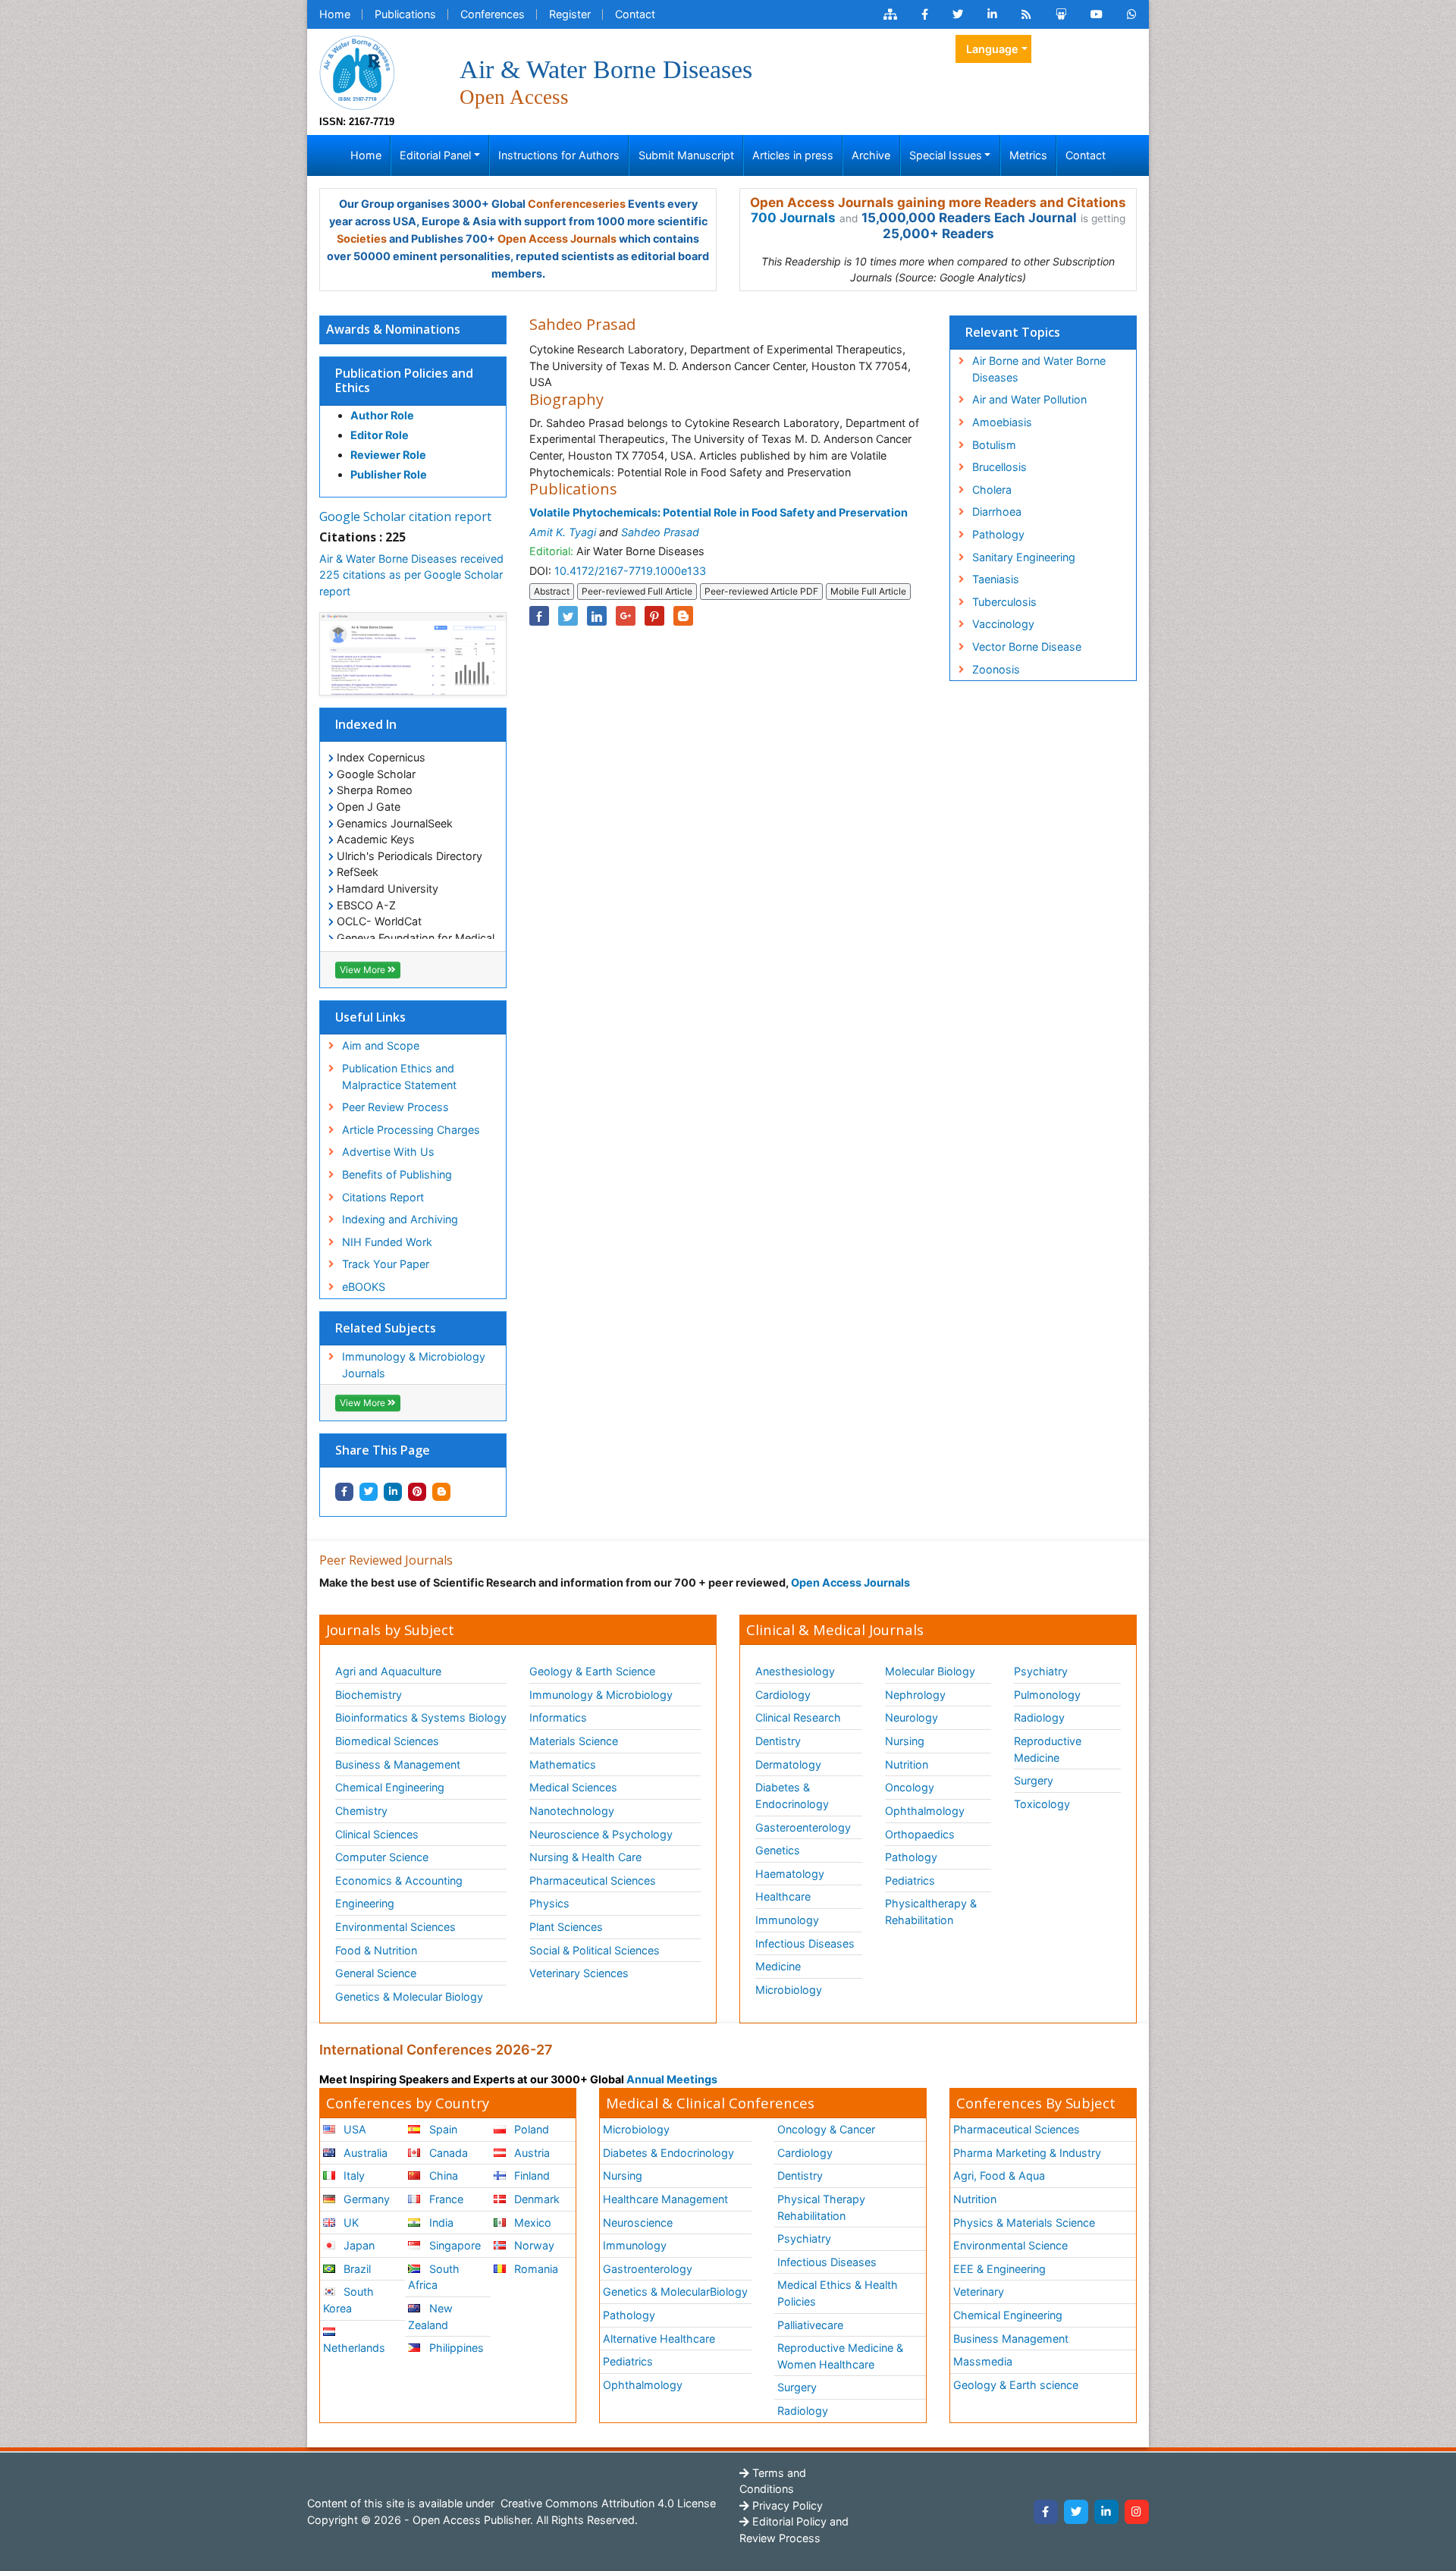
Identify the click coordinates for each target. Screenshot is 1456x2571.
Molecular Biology (930, 1671)
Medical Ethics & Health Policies (838, 2293)
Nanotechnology (572, 1811)
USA (353, 2129)
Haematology (790, 1874)
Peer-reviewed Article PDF (761, 591)
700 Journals (793, 218)
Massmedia (983, 2361)
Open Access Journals (557, 239)
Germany (365, 2199)
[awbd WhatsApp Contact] (1132, 14)
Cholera (992, 490)
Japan (358, 2245)
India (440, 2223)
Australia (364, 2153)
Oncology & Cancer (826, 2129)
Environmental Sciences (395, 1927)
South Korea (348, 2300)
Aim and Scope (381, 1045)
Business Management (1011, 2339)
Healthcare (783, 1896)
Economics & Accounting (399, 1880)
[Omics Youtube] (1097, 14)
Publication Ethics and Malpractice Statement (399, 1077)
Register (570, 14)
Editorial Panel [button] (435, 155)
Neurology (912, 1717)
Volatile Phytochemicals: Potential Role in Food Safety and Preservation (719, 512)
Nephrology (915, 1695)
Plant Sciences (566, 1927)
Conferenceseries (577, 204)
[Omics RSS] (1026, 14)
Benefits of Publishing (397, 1174)
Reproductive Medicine (1048, 1749)
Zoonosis (996, 669)
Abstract (552, 591)
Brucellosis (999, 467)
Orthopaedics (920, 1834)
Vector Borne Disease (1027, 647)
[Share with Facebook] (344, 1492)
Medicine (778, 1966)
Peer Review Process (395, 1107)
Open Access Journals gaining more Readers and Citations (938, 202)
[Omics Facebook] (925, 14)
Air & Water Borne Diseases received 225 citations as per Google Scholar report (411, 575)
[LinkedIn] (1106, 2512)
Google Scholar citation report (405, 516)
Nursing (905, 1741)
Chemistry (361, 1811)
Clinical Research (798, 1717)
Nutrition (907, 1764)
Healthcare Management (665, 2199)
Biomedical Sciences (387, 1741)
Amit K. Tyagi (563, 532)
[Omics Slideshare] (1061, 14)
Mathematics (563, 1764)
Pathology (998, 534)
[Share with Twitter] (369, 1492)
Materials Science (574, 1741)
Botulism (994, 445)
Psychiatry (1041, 1671)
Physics (549, 1903)
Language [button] (992, 49)
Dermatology (788, 1764)
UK (350, 2223)
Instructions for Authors (559, 155)
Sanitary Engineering (1024, 557)
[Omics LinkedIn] (992, 14)
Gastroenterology (648, 2269)
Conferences (493, 14)
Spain (442, 2129)
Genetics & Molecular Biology (409, 1997)
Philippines (455, 2348)
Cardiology (783, 1695)
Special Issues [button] (946, 155)
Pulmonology (1047, 1695)
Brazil (356, 2269)
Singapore (453, 2245)
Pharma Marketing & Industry (1027, 2153)
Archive (871, 155)
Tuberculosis (1004, 602)
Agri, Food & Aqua (999, 2175)
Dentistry (778, 1741)
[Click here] (890, 14)
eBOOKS (364, 1287)
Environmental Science (1010, 2245)
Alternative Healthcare (659, 2339)
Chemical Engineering (390, 1787)
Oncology (910, 1787)
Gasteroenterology (803, 1827)
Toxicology (1042, 1804)
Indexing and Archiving (400, 1219)
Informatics (558, 1717)
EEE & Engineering (999, 2269)
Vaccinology (1003, 624)
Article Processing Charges (411, 1130)
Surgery (1034, 1780)
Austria (530, 2153)
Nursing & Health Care (585, 1857)
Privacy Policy (786, 2505)
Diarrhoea (997, 512)
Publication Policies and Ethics (404, 380)
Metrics (1028, 155)
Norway (533, 2245)
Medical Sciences (573, 1787)
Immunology (787, 1920)
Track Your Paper (386, 1264)
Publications (405, 14)
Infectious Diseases (805, 1943)
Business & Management (398, 1764)
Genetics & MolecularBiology (675, 2292)
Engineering (365, 1903)
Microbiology (789, 1990)
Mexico (531, 2223)
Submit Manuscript (686, 155)
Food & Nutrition (376, 1950)
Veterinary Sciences (579, 1973)
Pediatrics (910, 1880)
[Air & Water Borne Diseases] (357, 72)
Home (335, 14)
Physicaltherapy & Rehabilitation (931, 1912)
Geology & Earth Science (592, 1671)
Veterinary (979, 2292)
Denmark (535, 2199)
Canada (447, 2153)
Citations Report (383, 1197)
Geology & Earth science (1016, 2385)
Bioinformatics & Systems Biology (421, 1717)
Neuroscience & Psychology (601, 1834)
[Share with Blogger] (441, 1492)
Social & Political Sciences (595, 1950)
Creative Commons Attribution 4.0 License (607, 2503)
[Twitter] (1076, 2512)
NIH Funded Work (387, 1242)
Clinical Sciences (377, 1834)
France (445, 2199)
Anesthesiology (795, 1671)
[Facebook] (1046, 2512)
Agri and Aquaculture (388, 1671)
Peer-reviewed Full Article (637, 591)
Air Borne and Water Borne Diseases (1039, 369)
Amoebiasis (1002, 422)
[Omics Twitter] (958, 14)
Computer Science (382, 1857)
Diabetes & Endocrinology (792, 1796)
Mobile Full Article (868, 591)
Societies (362, 239)
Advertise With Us (388, 1152)
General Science (376, 1973)
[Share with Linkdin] (393, 1492)
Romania (535, 2269)
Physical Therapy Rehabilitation (821, 2207)
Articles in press (793, 155)
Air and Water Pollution (1029, 399)
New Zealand (430, 2317)
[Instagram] (1137, 2512)
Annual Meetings (672, 2079)
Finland (530, 2175)
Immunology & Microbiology (601, 1695)
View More (364, 970)
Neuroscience (638, 2223)
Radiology (1039, 1717)
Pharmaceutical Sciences (593, 1880)
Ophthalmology (925, 1811)
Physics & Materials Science (1024, 2223)
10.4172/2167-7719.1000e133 (630, 571)
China (442, 2175)
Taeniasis (996, 579)
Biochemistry (369, 1695)
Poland (530, 2129)
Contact (635, 14)
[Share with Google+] (626, 616)
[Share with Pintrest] (417, 1492)
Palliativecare (810, 2325)
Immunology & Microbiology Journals (414, 1365)
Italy (353, 2175)
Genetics (778, 1850)
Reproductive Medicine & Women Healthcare (840, 2356)
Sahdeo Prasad (660, 532)
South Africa (433, 2277)
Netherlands (354, 2348)
